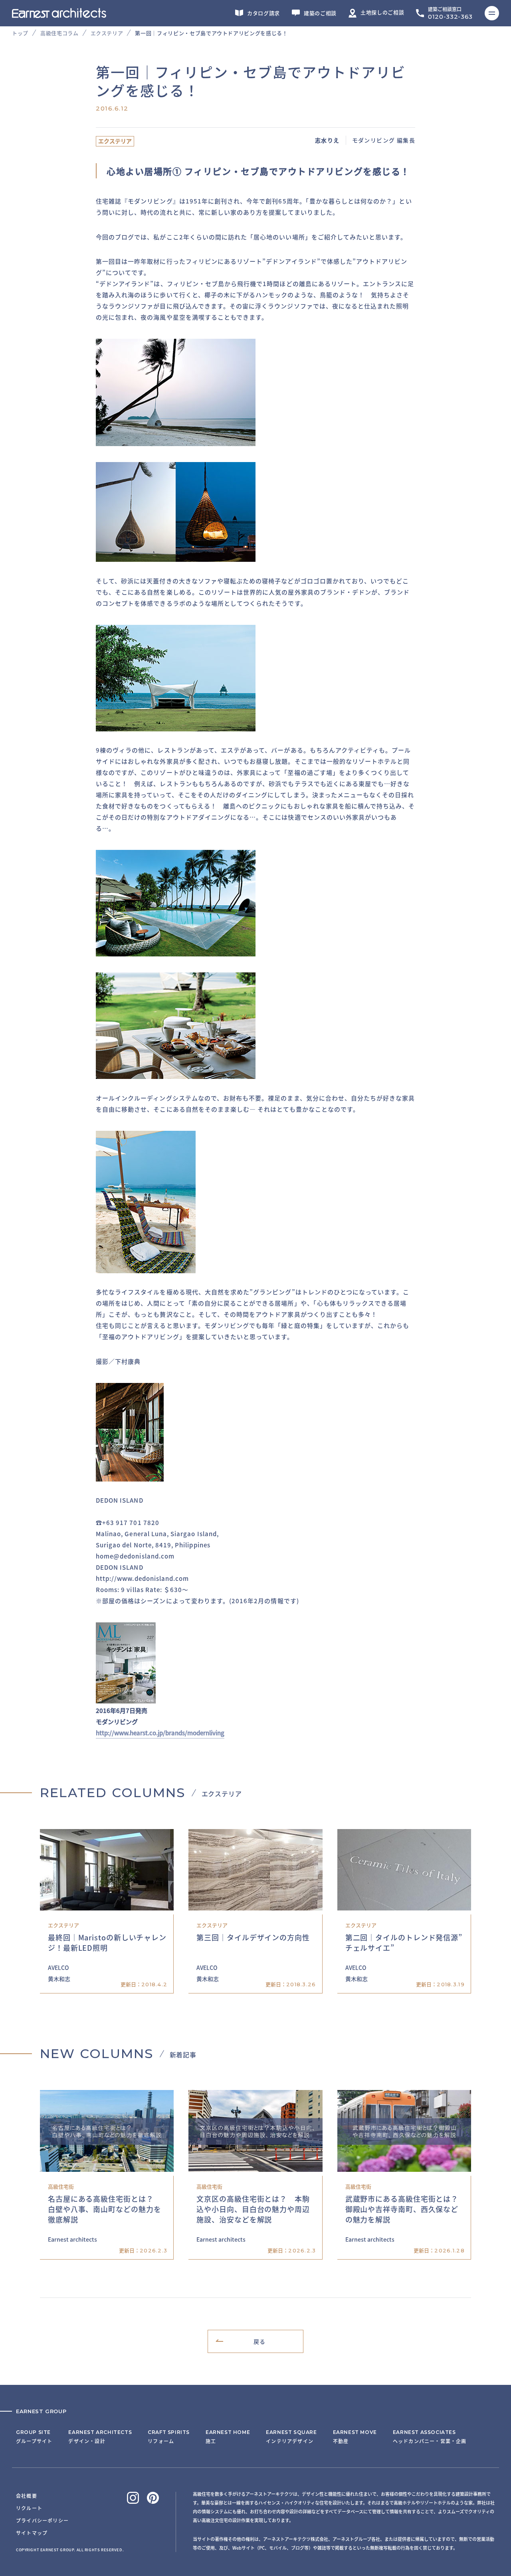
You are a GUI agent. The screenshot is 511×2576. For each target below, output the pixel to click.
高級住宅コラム (59, 33)
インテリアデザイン (291, 2437)
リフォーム (169, 2437)
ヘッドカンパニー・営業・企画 (430, 2437)
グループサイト (34, 2437)
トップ (20, 33)
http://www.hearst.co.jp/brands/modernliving (160, 1733)
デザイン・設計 (100, 2437)
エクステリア (107, 33)
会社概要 (27, 2496)
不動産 (355, 2437)
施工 (228, 2437)
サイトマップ (32, 2533)
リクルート (29, 2508)
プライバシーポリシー (42, 2520)
